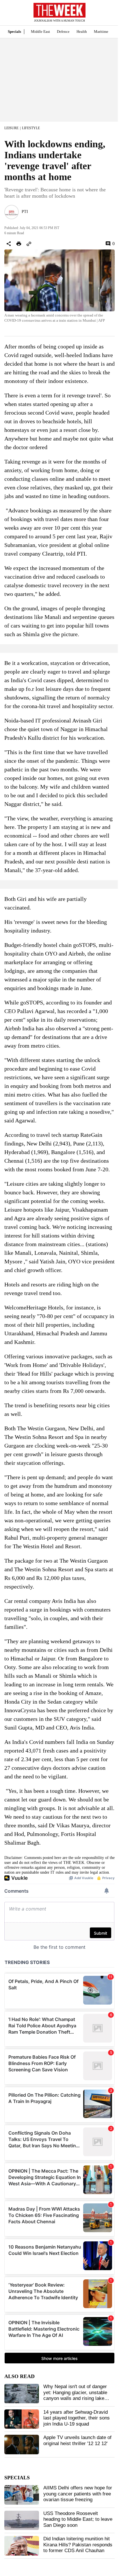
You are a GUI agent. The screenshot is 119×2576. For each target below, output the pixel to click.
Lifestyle (31, 128)
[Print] (19, 244)
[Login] (106, 15)
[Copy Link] (29, 244)
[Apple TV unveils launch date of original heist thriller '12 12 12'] (22, 2445)
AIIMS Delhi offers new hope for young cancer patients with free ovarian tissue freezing (78, 2494)
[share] (9, 244)
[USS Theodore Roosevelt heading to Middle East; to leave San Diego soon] (22, 2520)
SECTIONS (9, 14)
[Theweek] (59, 10)
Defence (63, 32)
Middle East (40, 32)
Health (82, 32)
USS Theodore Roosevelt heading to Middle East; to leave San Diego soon (78, 2519)
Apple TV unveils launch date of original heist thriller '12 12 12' (77, 2440)
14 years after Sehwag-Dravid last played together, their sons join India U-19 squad (77, 2418)
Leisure (11, 128)
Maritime (101, 32)
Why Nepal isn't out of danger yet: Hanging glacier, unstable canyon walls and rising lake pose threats (75, 2395)
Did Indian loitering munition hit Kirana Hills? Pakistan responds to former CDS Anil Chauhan (78, 2545)
